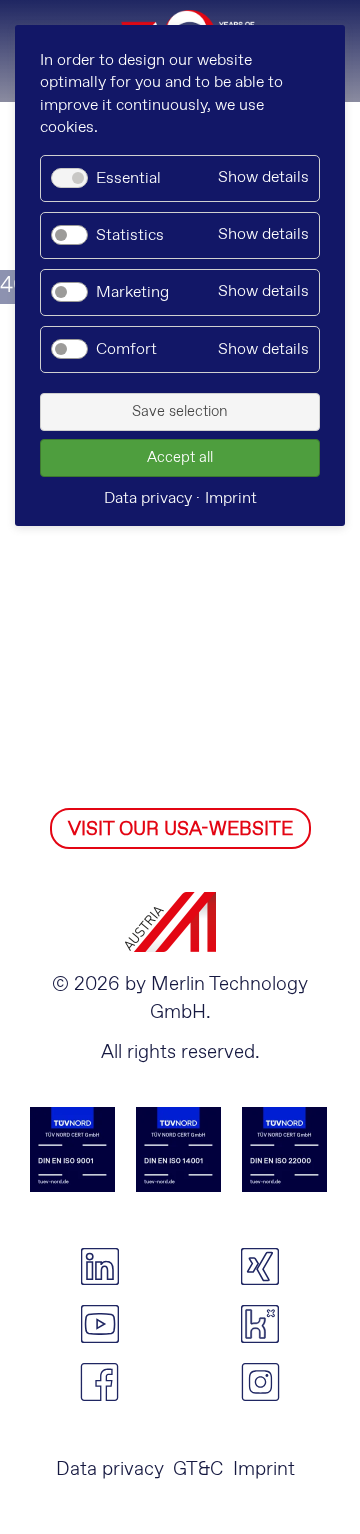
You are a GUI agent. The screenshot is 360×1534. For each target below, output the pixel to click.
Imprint (264, 1469)
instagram (260, 1382)
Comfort (126, 349)
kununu (260, 1324)
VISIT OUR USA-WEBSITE (180, 829)
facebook (99, 1382)
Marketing (132, 292)
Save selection (180, 412)
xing (260, 1267)
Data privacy (110, 1469)
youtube (99, 1324)
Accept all (180, 458)
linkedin (99, 1267)
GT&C (198, 1469)
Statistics (130, 235)
